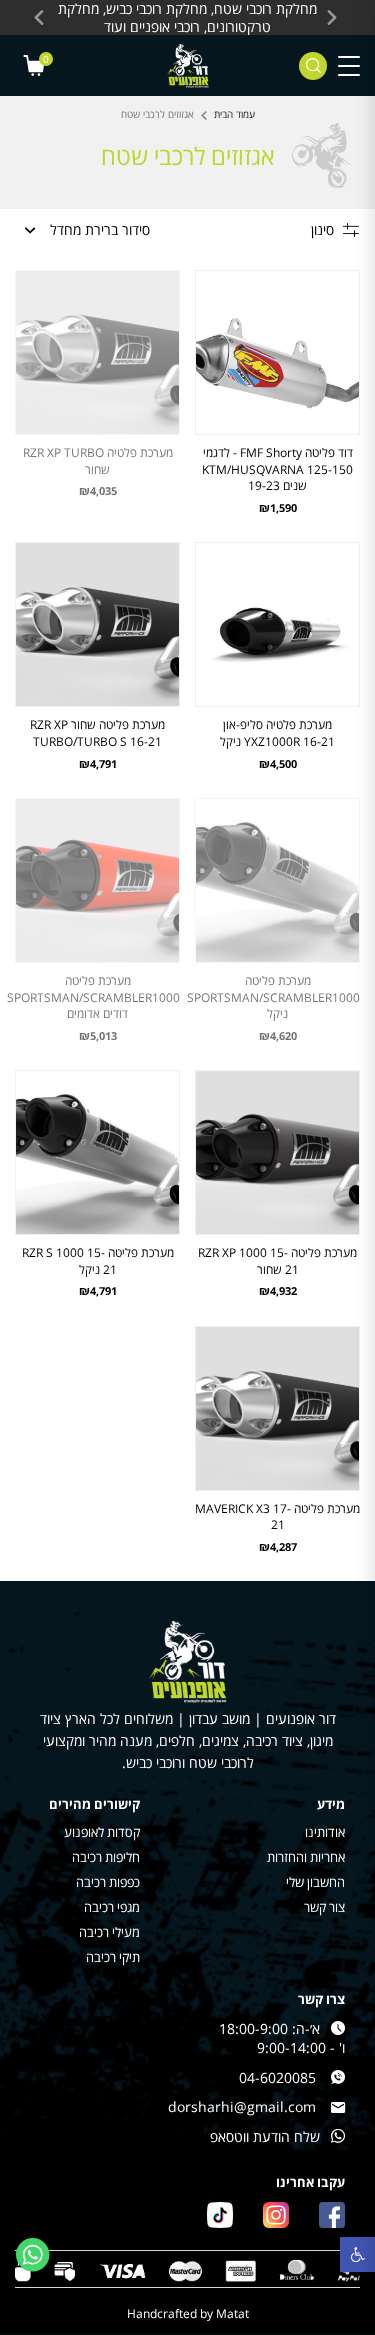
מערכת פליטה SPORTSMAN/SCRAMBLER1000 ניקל (273, 997)
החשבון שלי (315, 1882)
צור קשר (324, 1907)
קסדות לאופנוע (102, 1832)
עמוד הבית (234, 114)
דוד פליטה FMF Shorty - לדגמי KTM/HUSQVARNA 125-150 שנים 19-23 (277, 469)
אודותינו (325, 1832)
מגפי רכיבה (112, 1907)
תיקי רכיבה (113, 1957)
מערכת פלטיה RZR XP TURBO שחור (98, 461)
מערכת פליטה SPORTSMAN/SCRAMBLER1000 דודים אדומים (93, 997)
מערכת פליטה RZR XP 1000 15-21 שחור (277, 1261)
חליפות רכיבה (106, 1857)
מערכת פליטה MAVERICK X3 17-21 (277, 1517)
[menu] (349, 65)
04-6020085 (277, 2077)
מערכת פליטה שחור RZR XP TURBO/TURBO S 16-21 (97, 733)
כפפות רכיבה (108, 1882)
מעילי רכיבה (109, 1932)
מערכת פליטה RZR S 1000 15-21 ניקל (98, 1261)
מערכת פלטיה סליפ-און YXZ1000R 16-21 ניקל (277, 733)
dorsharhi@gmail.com (242, 2106)
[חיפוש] (313, 66)
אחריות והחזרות (306, 1857)
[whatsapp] (33, 2255)
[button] (357, 2254)
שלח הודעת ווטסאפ (265, 2136)
